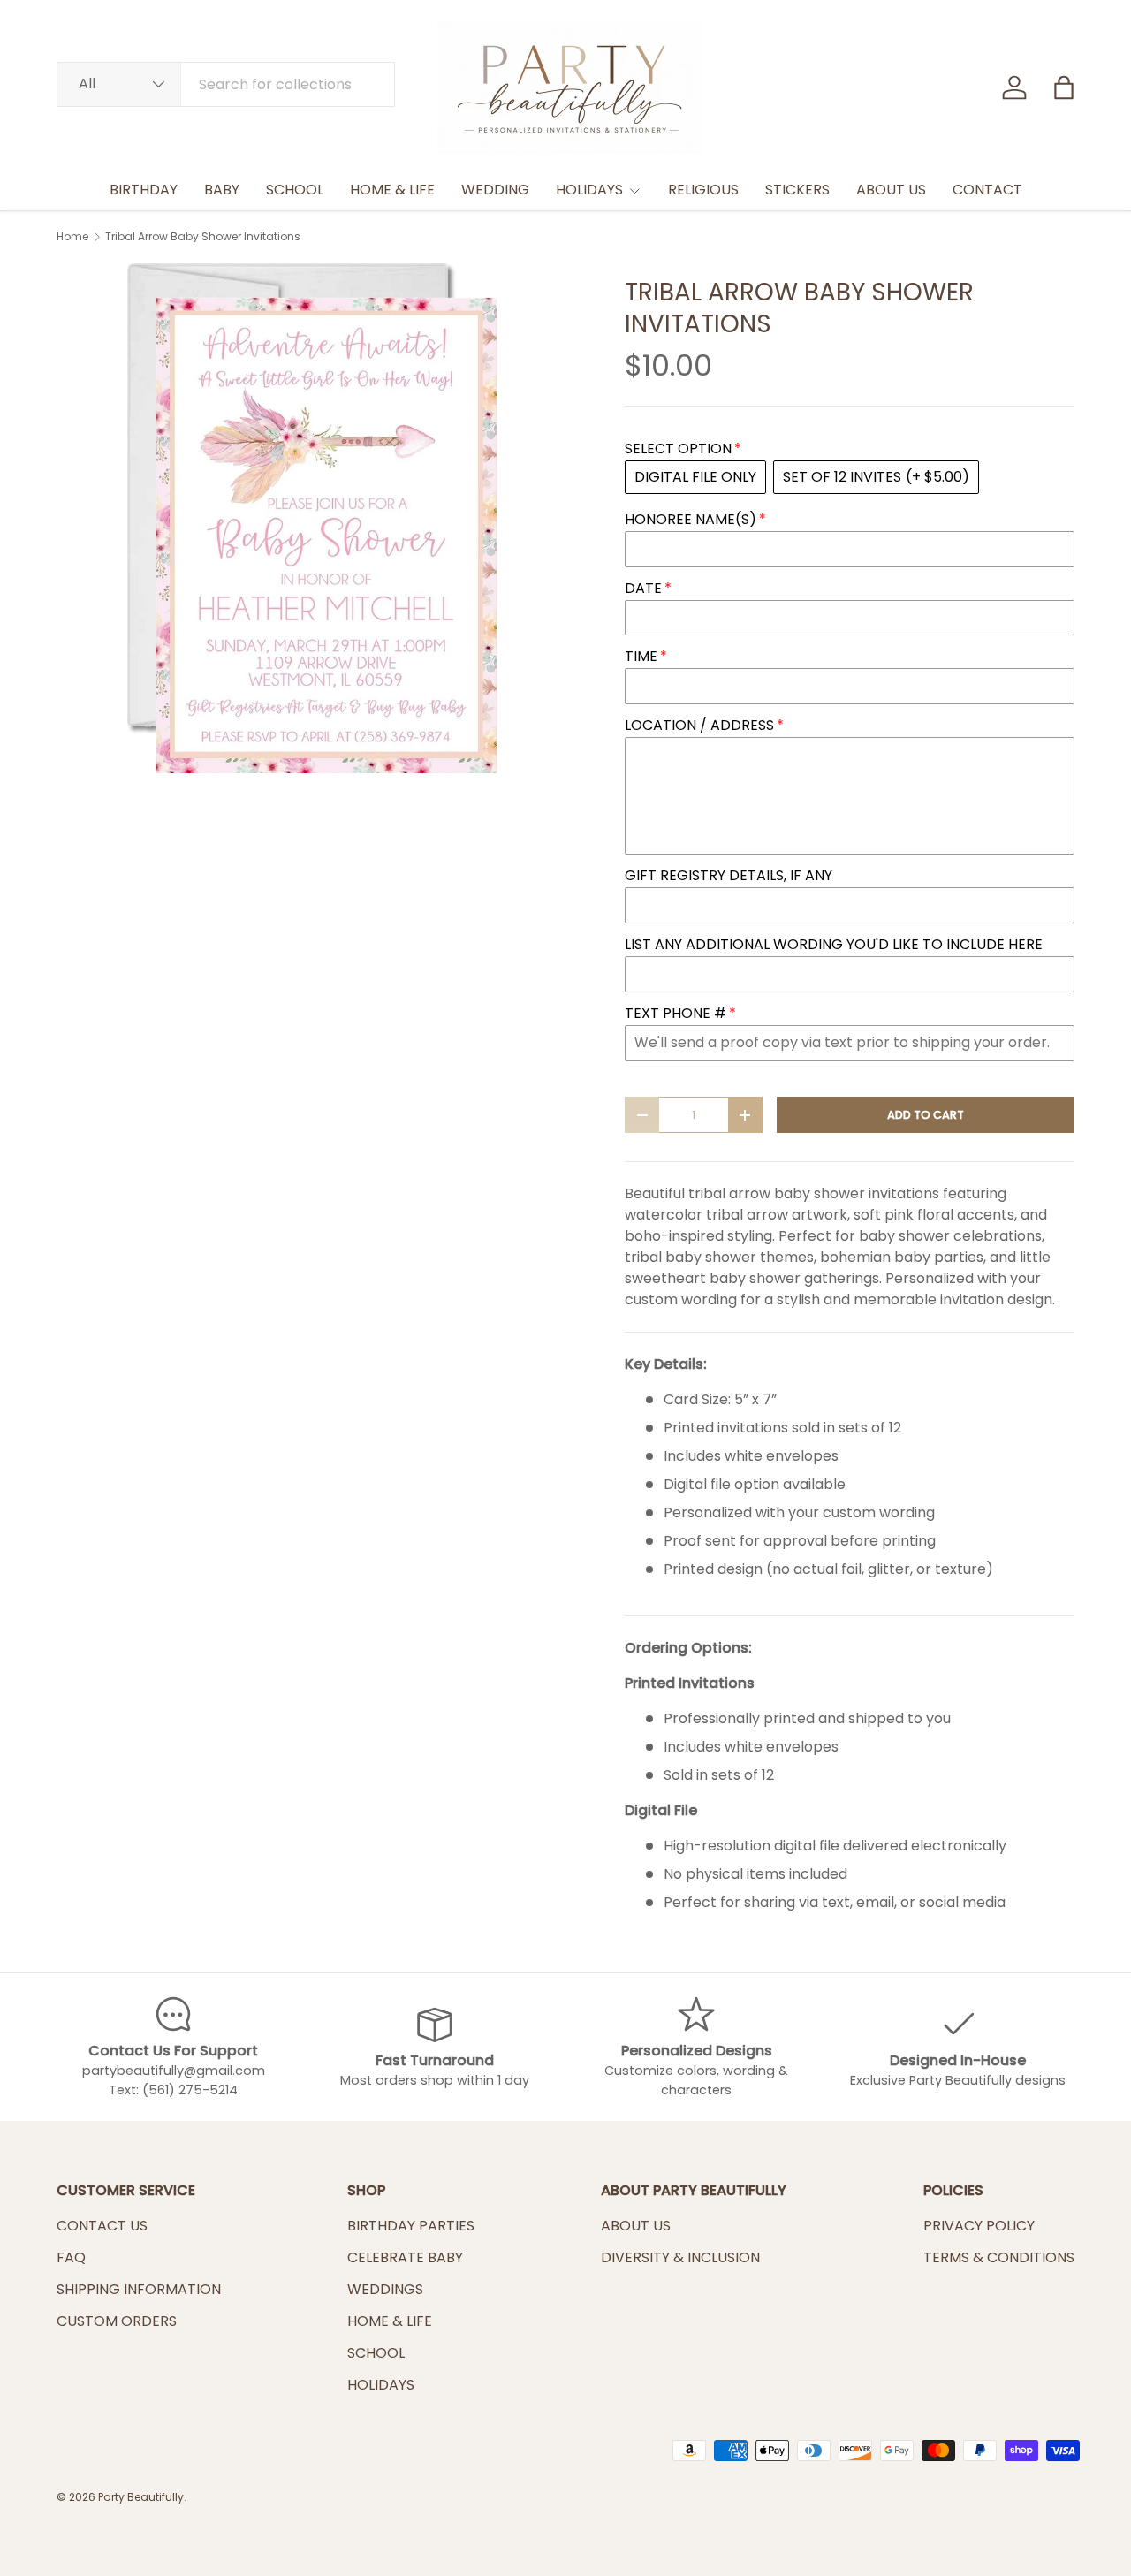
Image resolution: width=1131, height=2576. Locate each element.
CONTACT (987, 190)
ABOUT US (891, 190)
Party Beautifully (141, 2497)
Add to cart (926, 1115)
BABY (222, 190)
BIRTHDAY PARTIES (411, 2226)
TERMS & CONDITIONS (999, 2257)
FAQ (71, 2257)
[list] (312, 518)
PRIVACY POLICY (979, 2226)
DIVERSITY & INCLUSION (680, 2257)
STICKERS (797, 190)
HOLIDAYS (589, 190)
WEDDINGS (385, 2289)
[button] (1064, 87)
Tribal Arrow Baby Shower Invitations (203, 237)
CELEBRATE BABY (405, 2257)
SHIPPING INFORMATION (139, 2289)
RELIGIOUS (703, 190)
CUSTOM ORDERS (117, 2321)
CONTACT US (102, 2226)
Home (72, 237)
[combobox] (226, 84)
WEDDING (495, 190)
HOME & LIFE (392, 190)
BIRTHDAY (144, 190)
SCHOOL (295, 190)
